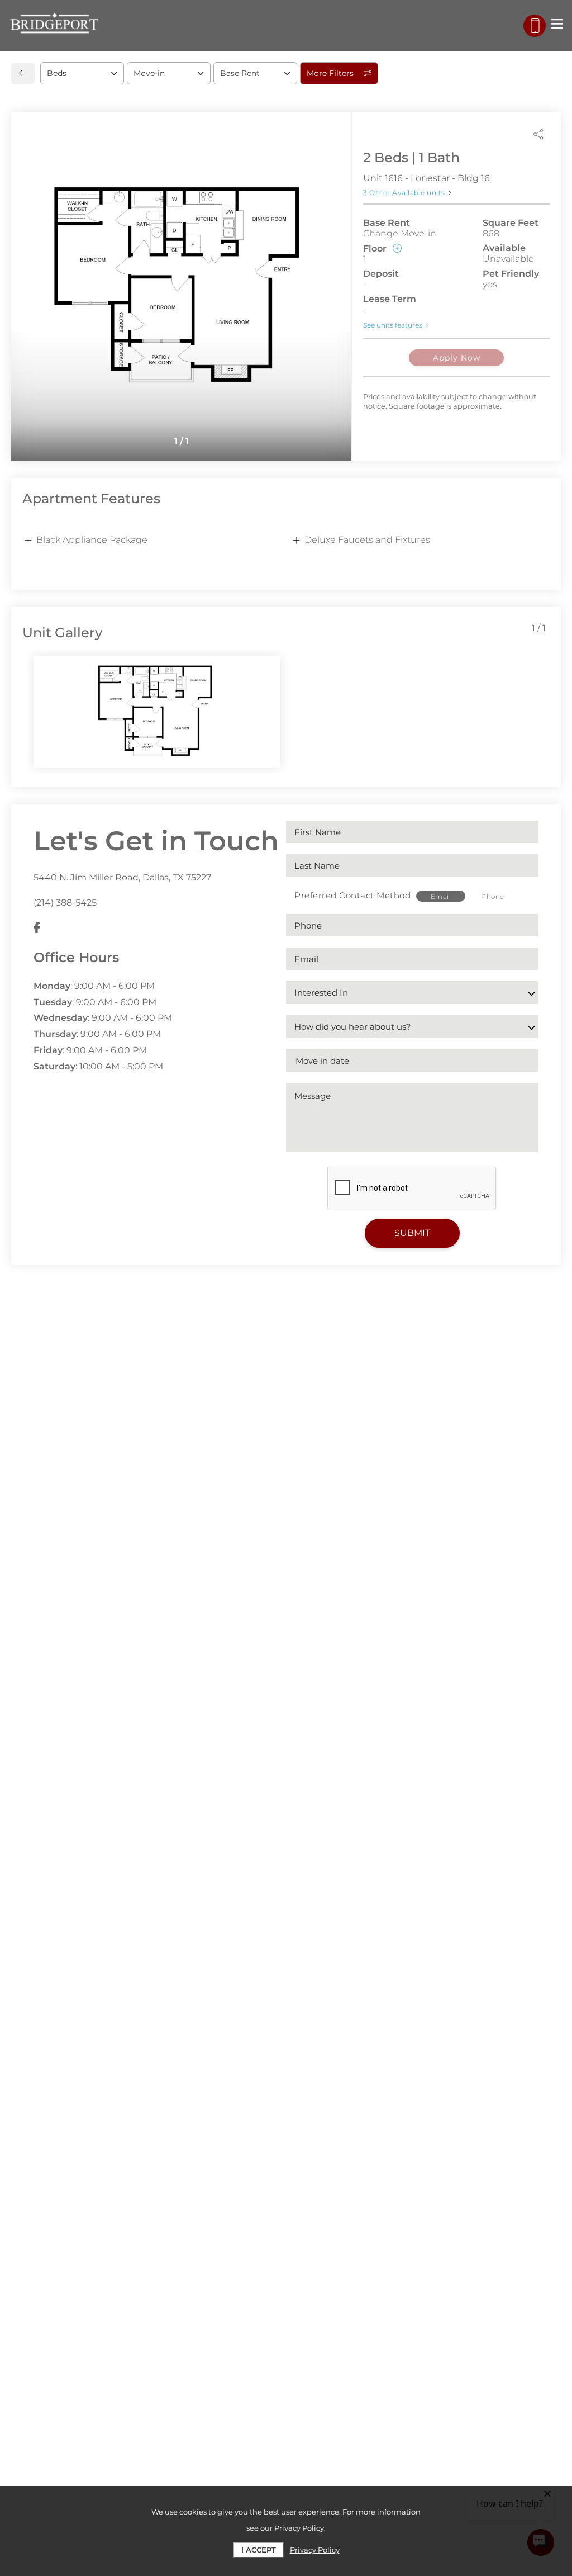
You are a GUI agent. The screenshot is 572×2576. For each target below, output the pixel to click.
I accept (259, 2550)
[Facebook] (37, 928)
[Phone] (535, 26)
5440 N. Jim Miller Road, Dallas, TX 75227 (122, 877)
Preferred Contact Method (352, 895)
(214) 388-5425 (65, 903)
